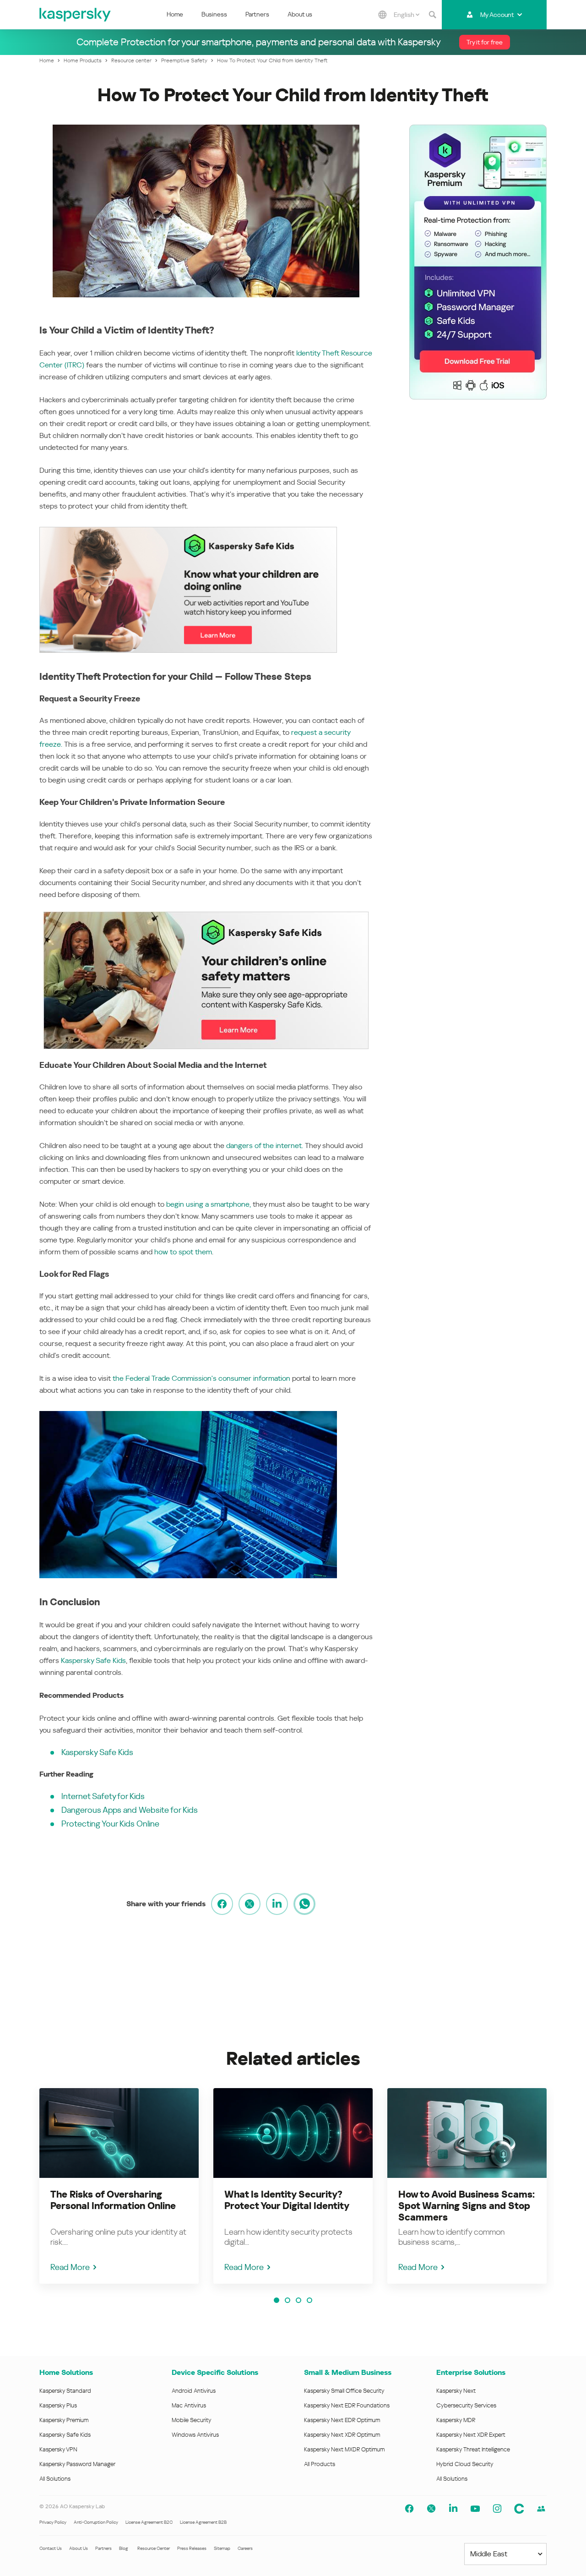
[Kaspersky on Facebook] (409, 2509)
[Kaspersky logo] (76, 15)
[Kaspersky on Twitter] (431, 2509)
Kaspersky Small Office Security (344, 2391)
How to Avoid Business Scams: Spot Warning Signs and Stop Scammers (467, 2206)
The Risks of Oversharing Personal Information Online (113, 2200)
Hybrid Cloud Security (465, 2464)
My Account (497, 15)
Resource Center (154, 2548)
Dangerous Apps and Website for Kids (130, 1810)
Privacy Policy (53, 2522)
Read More (70, 2267)
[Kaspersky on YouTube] (475, 2509)
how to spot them (183, 1252)
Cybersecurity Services (466, 2405)
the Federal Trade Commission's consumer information (201, 1378)
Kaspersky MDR (456, 2420)
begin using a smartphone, (209, 1204)
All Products (320, 2464)
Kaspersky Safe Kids (93, 1660)
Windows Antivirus (195, 2435)
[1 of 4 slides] (277, 2300)
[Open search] (433, 15)
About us (300, 14)
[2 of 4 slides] (288, 2300)
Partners (257, 14)
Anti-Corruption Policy (96, 2522)
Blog (124, 2548)
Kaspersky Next (456, 2391)
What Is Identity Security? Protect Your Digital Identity (287, 2200)
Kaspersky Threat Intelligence (473, 2449)
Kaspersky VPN (58, 2449)
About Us (79, 2548)
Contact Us (51, 2548)
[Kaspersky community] (519, 2509)
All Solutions (55, 2479)
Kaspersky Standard (65, 2391)
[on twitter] (250, 1904)
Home (175, 14)
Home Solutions (66, 2372)
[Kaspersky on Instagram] (497, 2509)
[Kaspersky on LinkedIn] (453, 2509)
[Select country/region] (383, 15)
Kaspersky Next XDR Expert (471, 2435)
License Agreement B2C (149, 2522)
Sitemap (222, 2548)
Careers (245, 2548)
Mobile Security (192, 2420)
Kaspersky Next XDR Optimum (342, 2435)
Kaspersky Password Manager (77, 2464)
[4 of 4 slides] (309, 2300)
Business (214, 14)
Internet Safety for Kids (103, 1796)
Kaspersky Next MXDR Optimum (344, 2449)
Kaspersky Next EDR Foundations (347, 2405)
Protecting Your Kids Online (110, 1824)
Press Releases (192, 2548)
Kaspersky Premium (64, 2420)
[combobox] (407, 15)
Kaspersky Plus (58, 2405)
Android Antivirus (194, 2391)
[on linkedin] (277, 1904)
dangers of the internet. (265, 1146)
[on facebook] (222, 1904)
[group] (119, 2186)
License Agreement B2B (203, 2522)
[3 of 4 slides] (298, 2300)
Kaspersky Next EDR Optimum (342, 2420)
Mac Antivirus (189, 2405)
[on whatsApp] (304, 1904)
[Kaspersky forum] (541, 2509)
